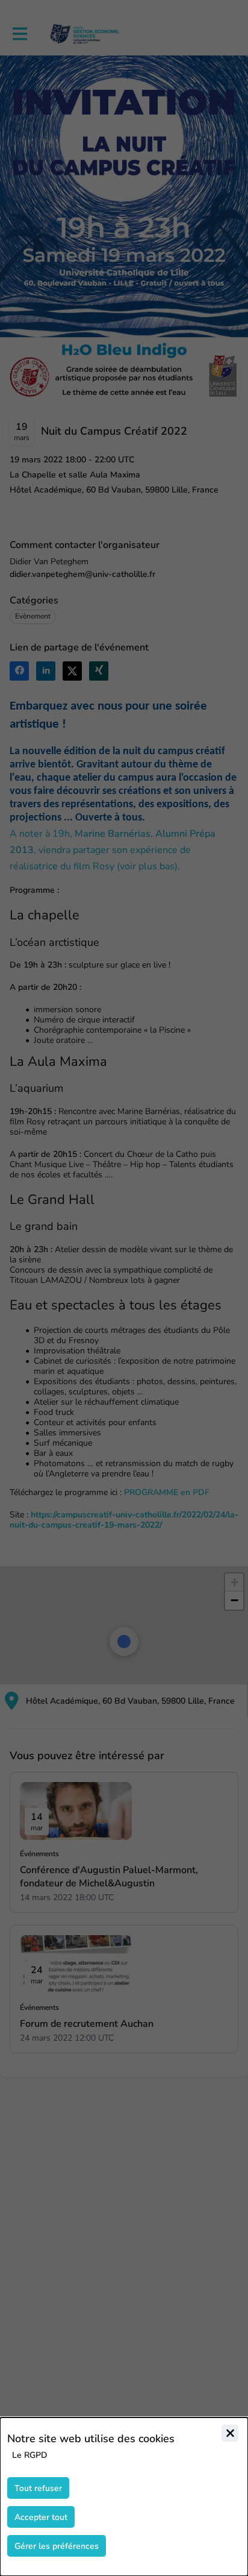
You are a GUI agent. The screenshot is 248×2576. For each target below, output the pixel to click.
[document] (124, 2497)
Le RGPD (30, 2455)
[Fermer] (230, 2433)
